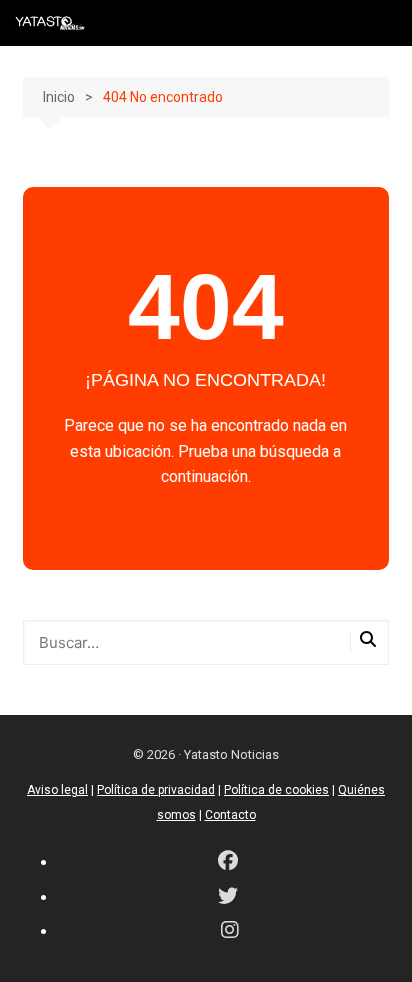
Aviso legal (57, 790)
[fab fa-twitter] (228, 897)
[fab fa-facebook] (228, 862)
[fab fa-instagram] (230, 931)
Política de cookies (276, 790)
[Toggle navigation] (382, 23)
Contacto (230, 815)
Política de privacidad (156, 790)
